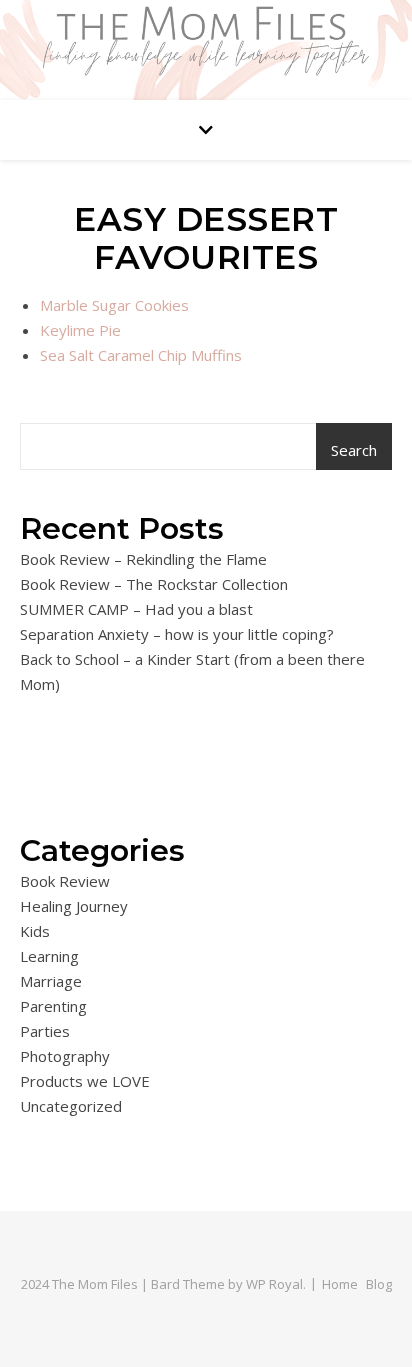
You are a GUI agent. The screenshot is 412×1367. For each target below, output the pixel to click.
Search (354, 450)
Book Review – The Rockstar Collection (154, 584)
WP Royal (274, 1284)
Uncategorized (71, 1106)
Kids (35, 931)
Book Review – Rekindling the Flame (143, 559)
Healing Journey (74, 906)
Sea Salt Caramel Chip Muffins (141, 355)
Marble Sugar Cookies (114, 305)
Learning (49, 956)
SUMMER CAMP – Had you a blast (136, 609)
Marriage (51, 981)
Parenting (53, 1006)
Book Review (65, 881)
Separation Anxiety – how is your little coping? (177, 634)
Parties (45, 1031)
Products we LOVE (85, 1081)
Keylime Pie (80, 330)
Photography (65, 1056)
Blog (379, 1284)
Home (340, 1284)
